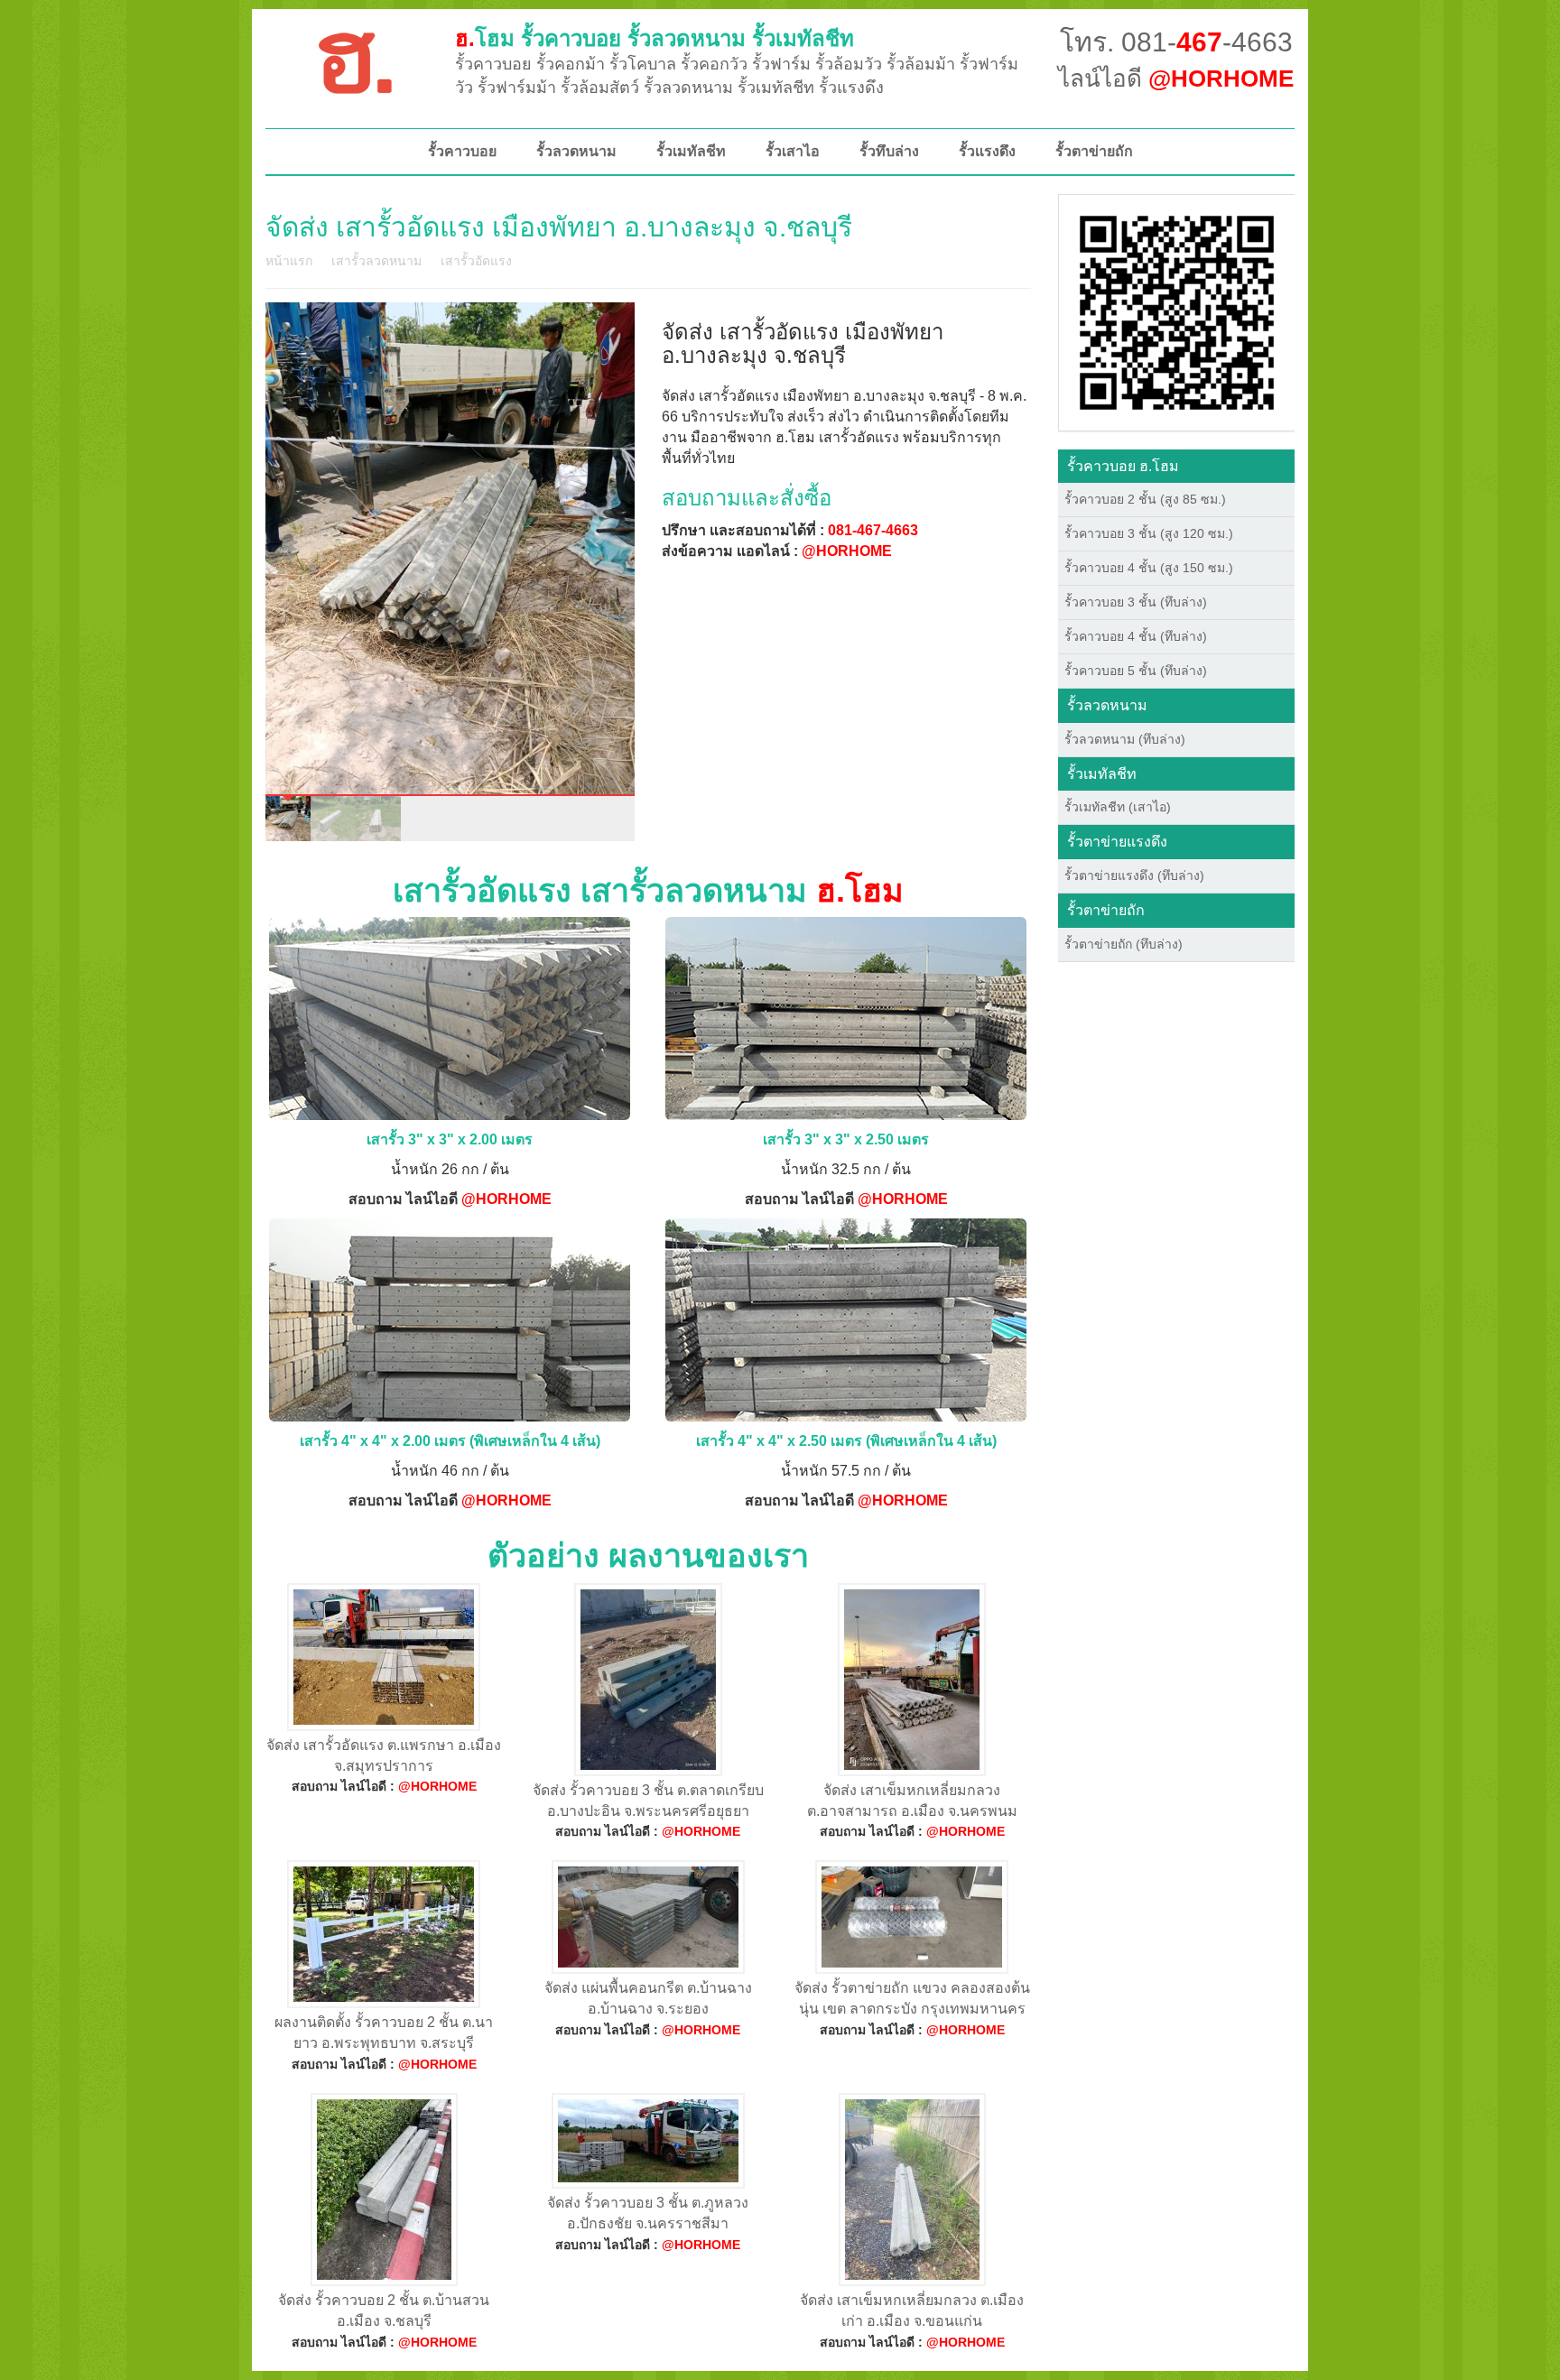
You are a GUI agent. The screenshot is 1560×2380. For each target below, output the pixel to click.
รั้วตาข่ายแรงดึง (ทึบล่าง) (1134, 875)
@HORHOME (847, 551)
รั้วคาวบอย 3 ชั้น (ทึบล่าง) (1136, 602)
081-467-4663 (873, 530)
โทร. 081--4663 (1176, 42)
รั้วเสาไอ (793, 151)
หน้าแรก (289, 261)
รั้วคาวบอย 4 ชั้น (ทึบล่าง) (1136, 636)
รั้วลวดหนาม (576, 151)
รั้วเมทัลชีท (691, 151)
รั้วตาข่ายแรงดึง (1117, 842)
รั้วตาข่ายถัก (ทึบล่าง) (1124, 944)
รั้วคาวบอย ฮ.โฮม (1123, 466)
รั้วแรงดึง (987, 151)
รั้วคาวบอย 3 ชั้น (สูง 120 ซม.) (1149, 533)
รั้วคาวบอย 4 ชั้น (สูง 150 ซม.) (1149, 568)
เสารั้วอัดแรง (476, 261)
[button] (1177, 311)
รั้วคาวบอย (462, 151)
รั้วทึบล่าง (889, 151)
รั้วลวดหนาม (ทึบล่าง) (1125, 739)
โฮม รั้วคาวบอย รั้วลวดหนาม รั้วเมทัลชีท (655, 38)
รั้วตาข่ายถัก (1094, 151)
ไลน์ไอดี (1176, 79)
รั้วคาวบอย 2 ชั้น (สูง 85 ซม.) (1145, 499)
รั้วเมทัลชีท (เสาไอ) (1118, 807)
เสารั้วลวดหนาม (376, 261)
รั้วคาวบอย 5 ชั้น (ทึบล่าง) (1136, 671)
